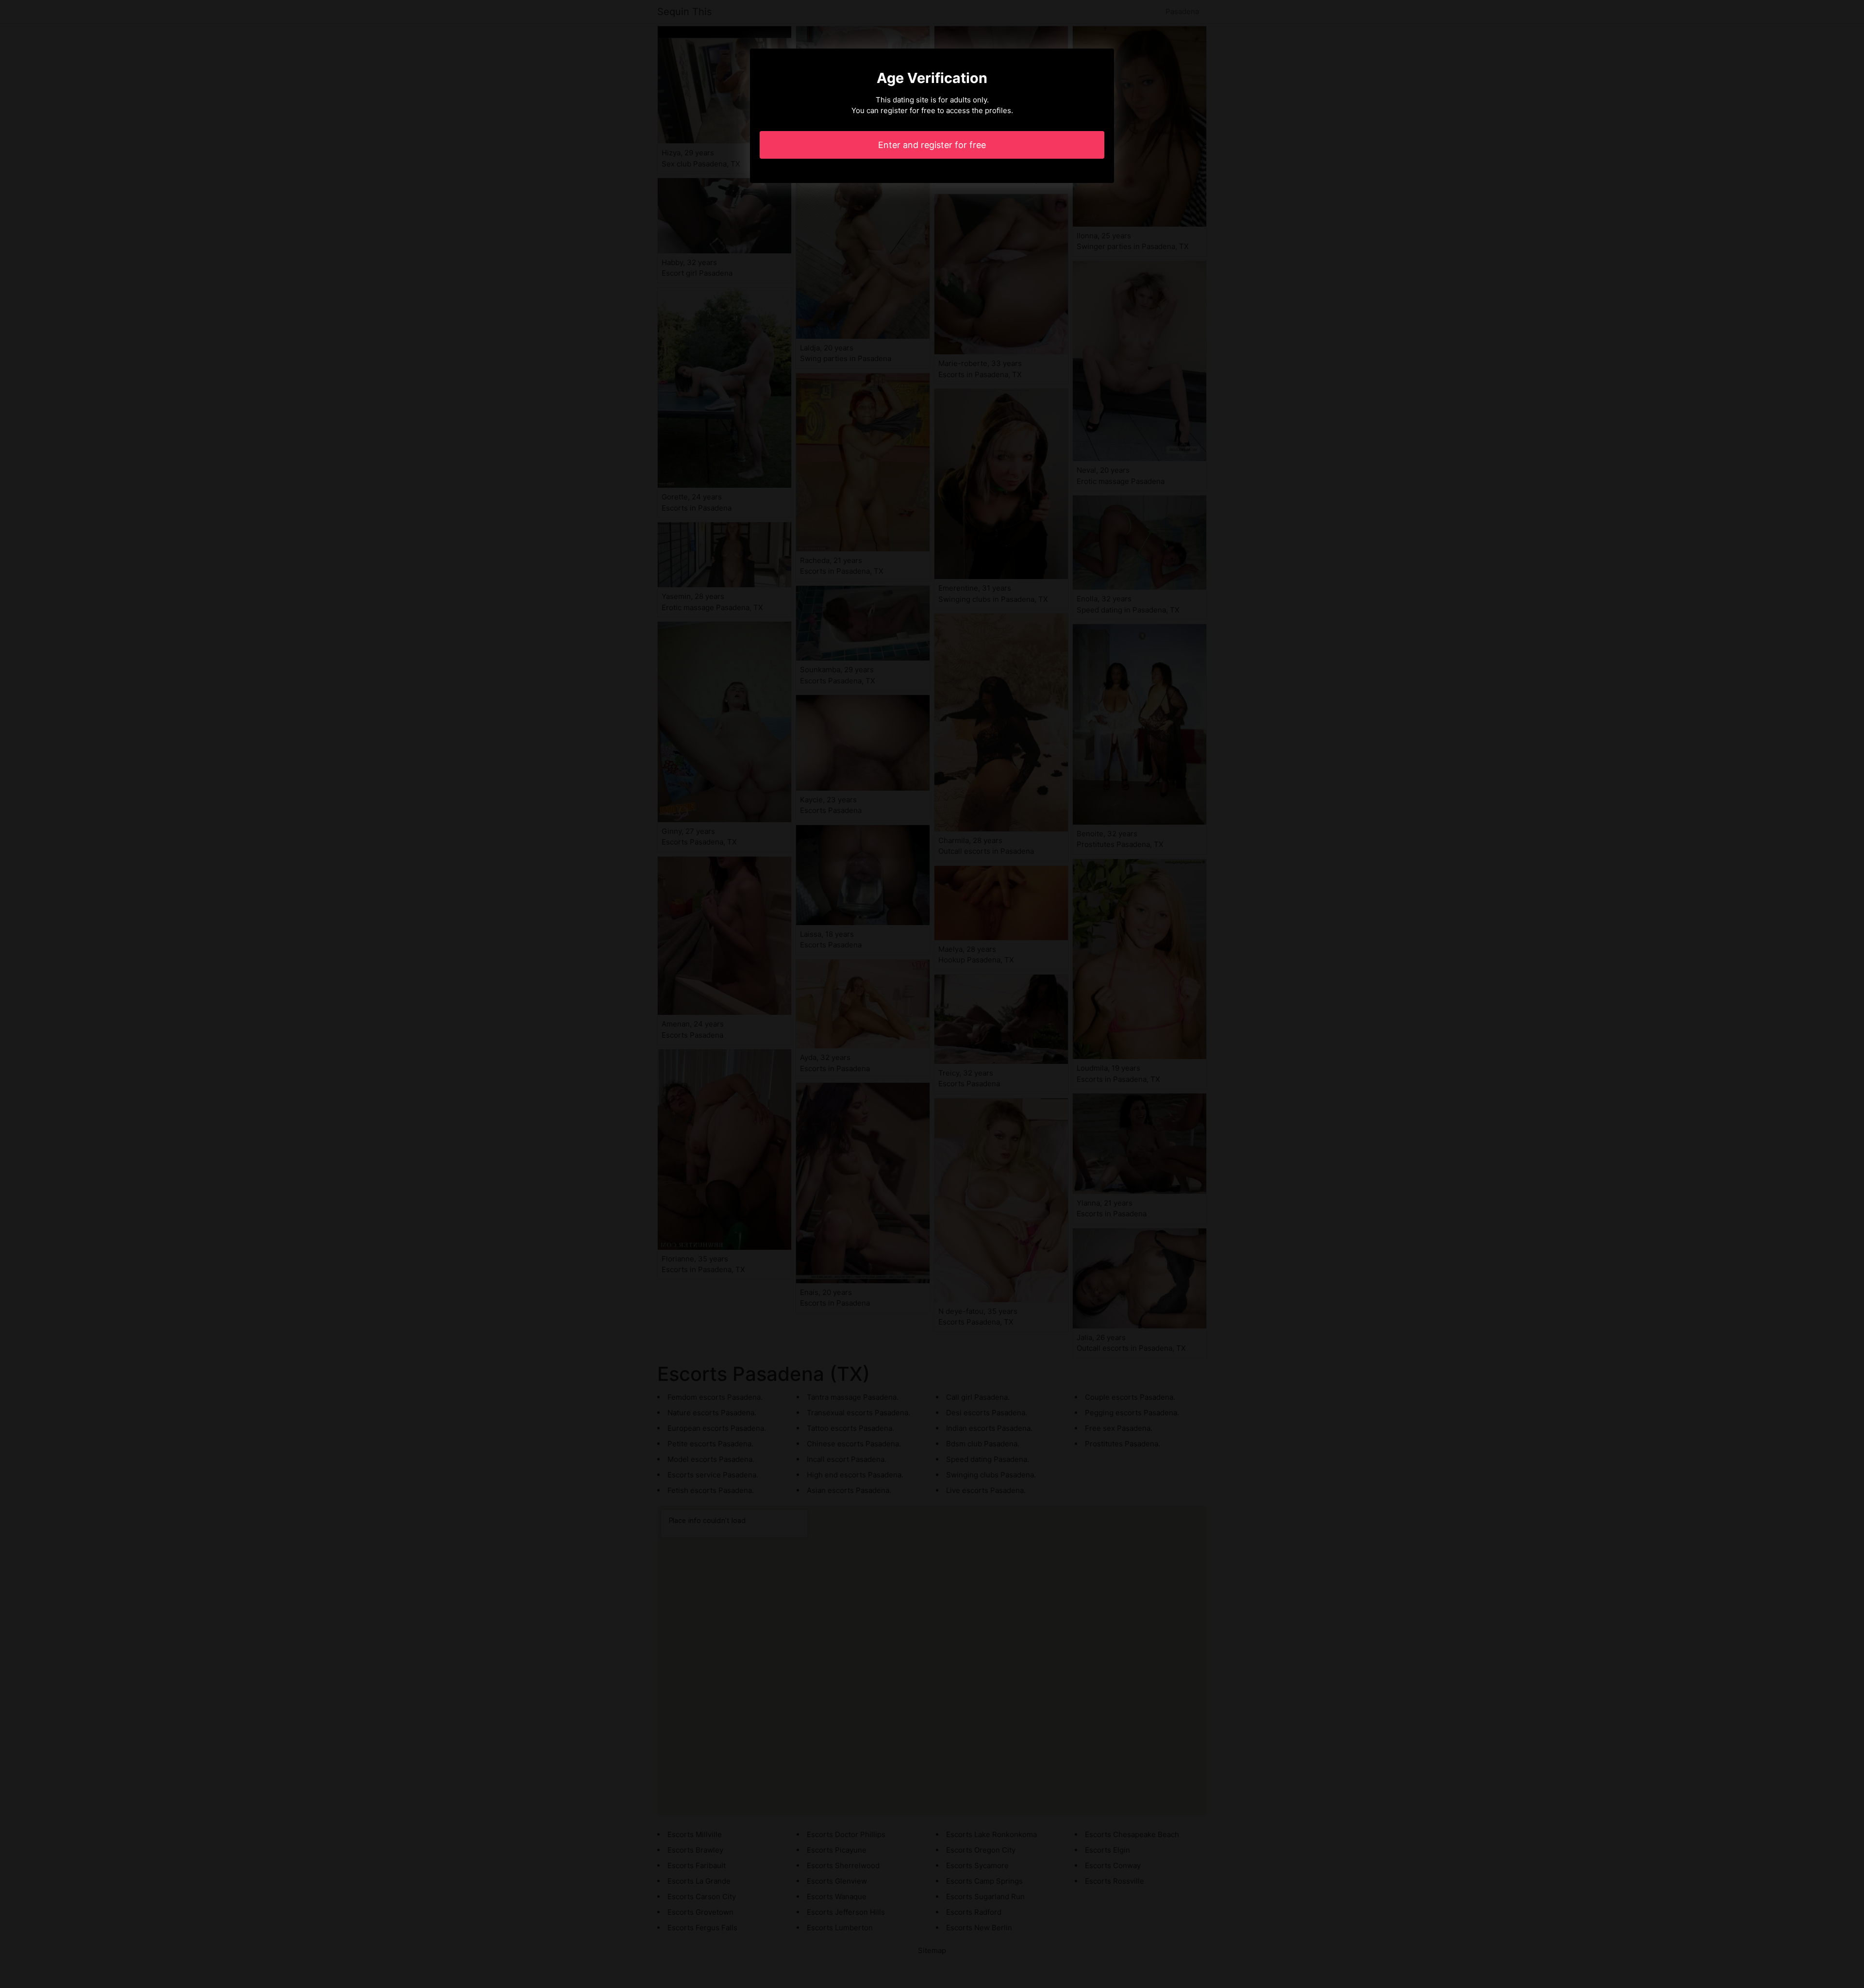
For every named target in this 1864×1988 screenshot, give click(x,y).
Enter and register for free (932, 145)
